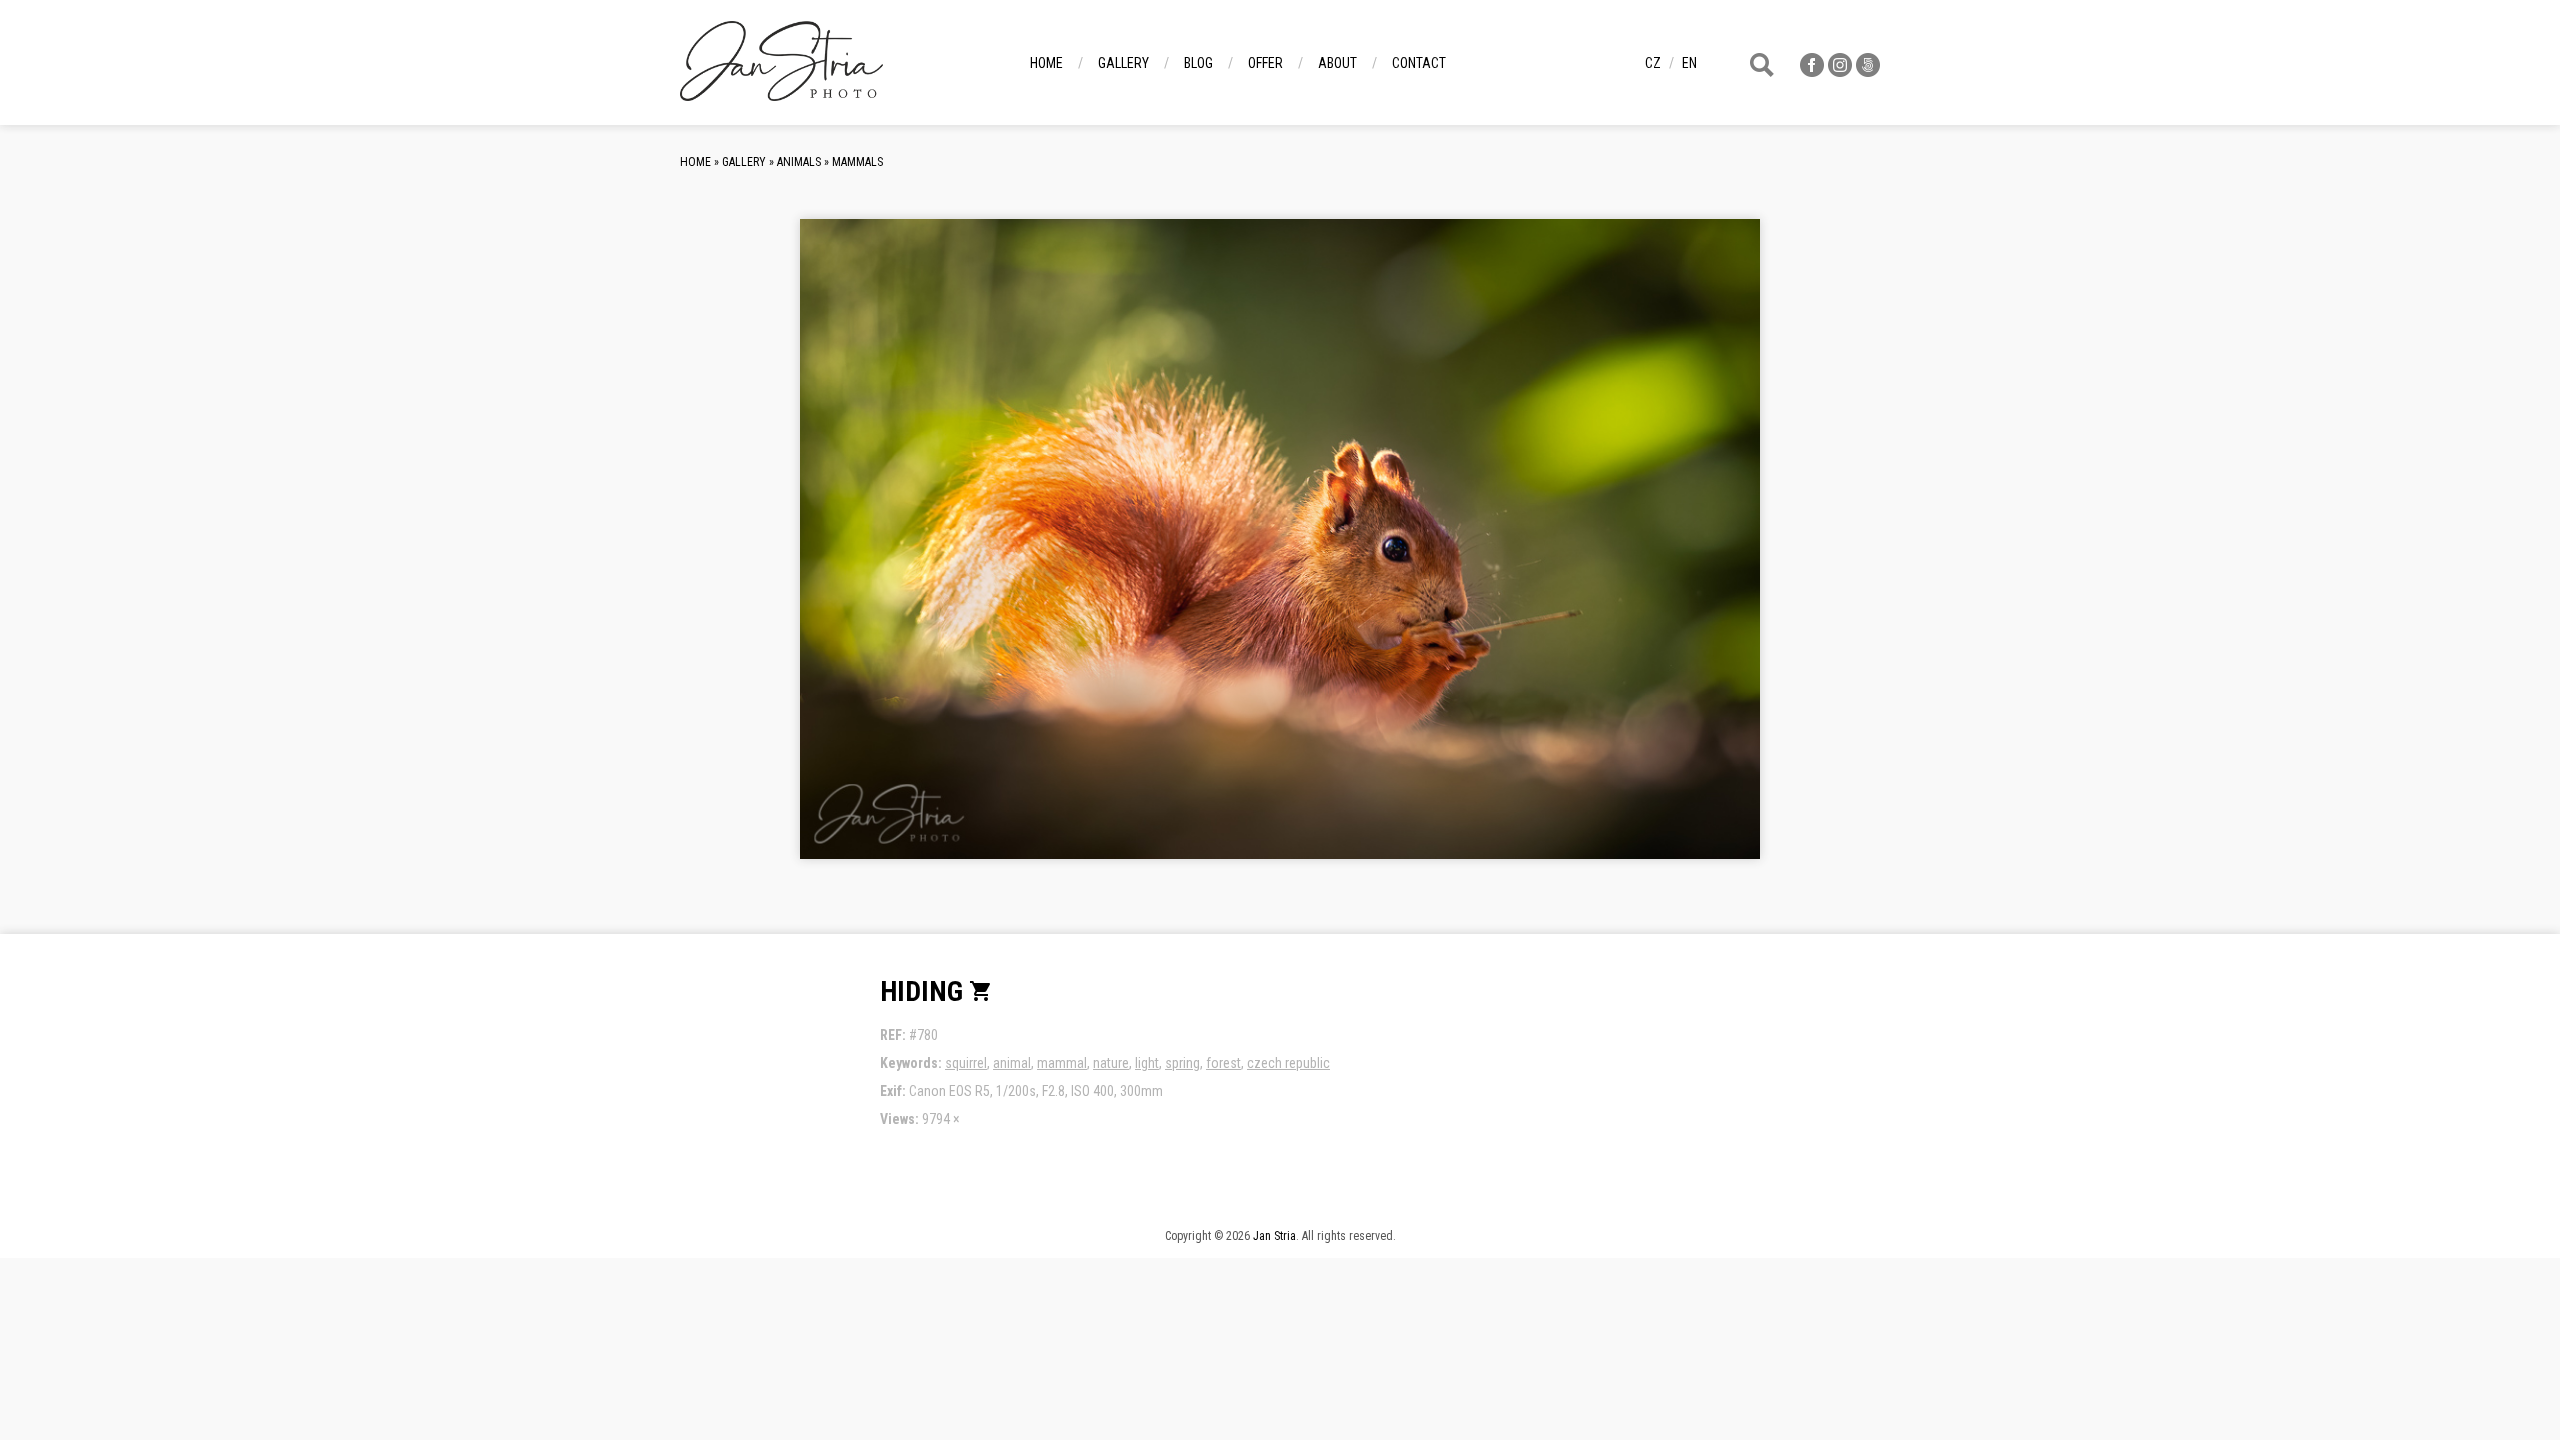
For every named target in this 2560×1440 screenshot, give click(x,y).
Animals (799, 162)
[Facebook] (1812, 71)
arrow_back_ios (955, 555)
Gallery (1123, 63)
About (1337, 63)
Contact (1419, 63)
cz (1653, 63)
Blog (1198, 63)
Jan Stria (1274, 1236)
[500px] (1868, 71)
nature (1111, 1063)
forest (1223, 1063)
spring (1182, 1063)
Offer (1265, 63)
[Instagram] (1840, 71)
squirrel (966, 1063)
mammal (1062, 1063)
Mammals (857, 162)
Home (1046, 63)
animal (1012, 1063)
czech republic (1288, 1063)
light (1147, 1063)
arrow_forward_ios (1644, 555)
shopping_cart (981, 991)
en (1689, 63)
